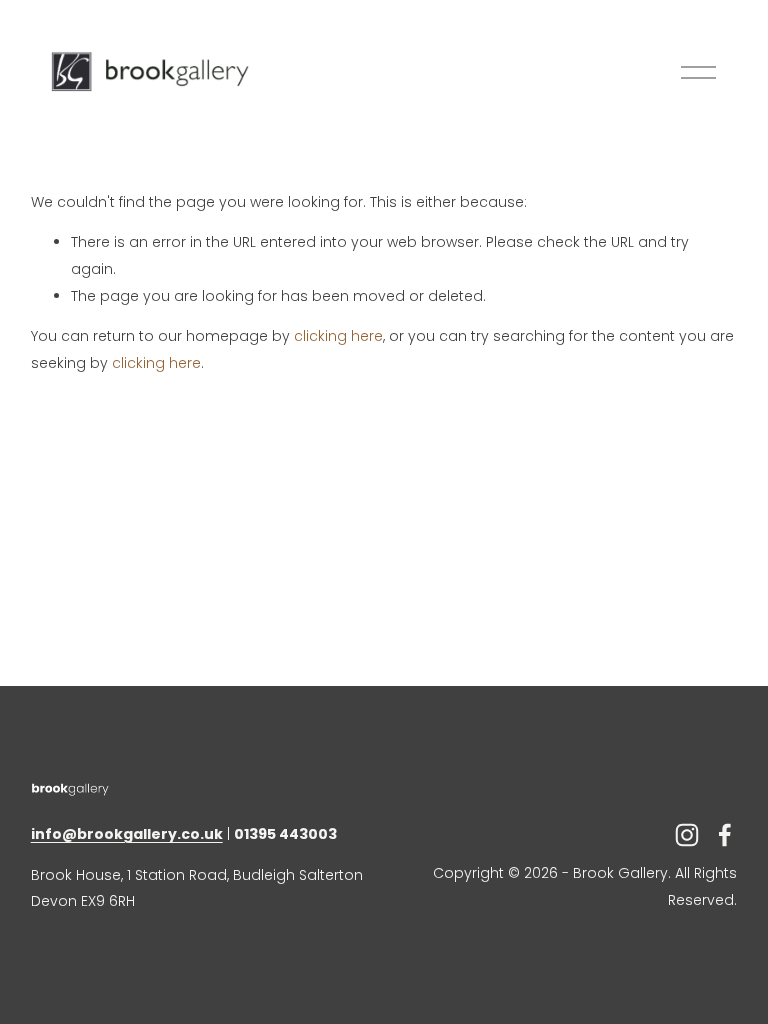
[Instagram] (687, 835)
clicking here (338, 336)
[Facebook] (725, 835)
